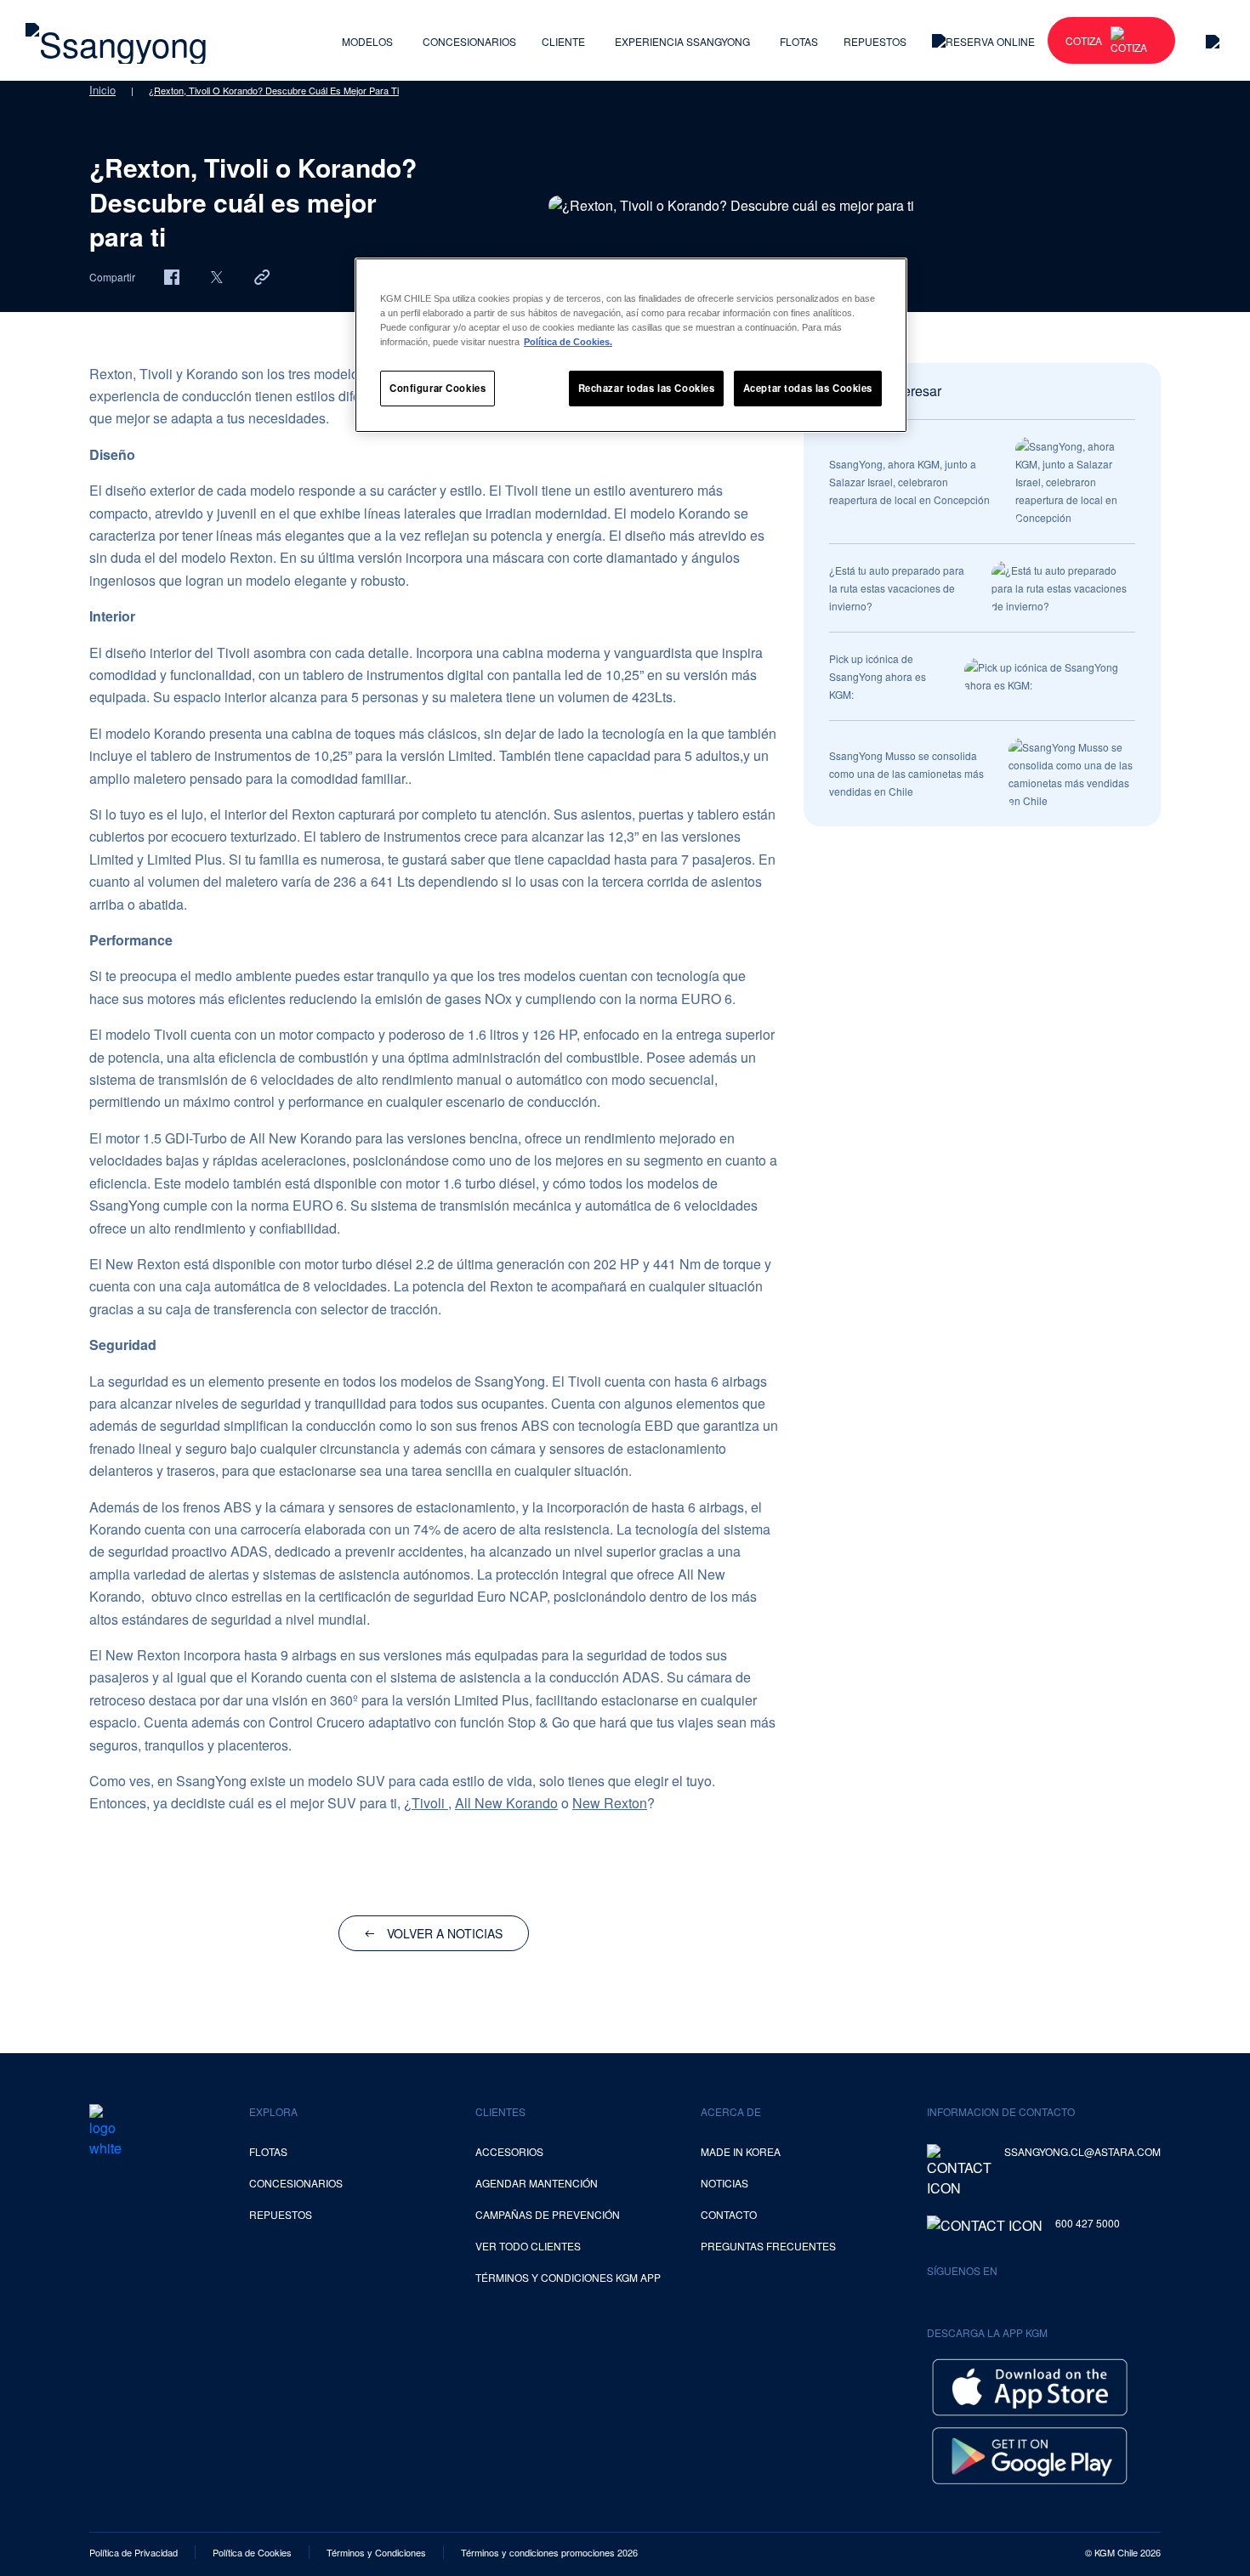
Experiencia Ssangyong (682, 41)
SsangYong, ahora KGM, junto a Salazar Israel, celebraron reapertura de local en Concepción (909, 482)
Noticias (724, 2183)
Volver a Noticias (445, 1933)
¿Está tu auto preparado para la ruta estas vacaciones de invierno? (897, 588)
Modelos (367, 41)
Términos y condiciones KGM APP (568, 2277)
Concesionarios (469, 41)
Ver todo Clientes (528, 2246)
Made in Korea (741, 2151)
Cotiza (1084, 40)
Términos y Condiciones (376, 2552)
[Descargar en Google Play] (1030, 2454)
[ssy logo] (105, 2131)
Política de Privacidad (134, 2552)
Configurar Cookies (437, 388)
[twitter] (217, 276)
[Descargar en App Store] (1030, 2385)
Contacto (729, 2214)
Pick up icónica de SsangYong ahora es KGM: (878, 676)
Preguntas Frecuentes (768, 2246)
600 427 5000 (1088, 2223)
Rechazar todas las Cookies (647, 388)
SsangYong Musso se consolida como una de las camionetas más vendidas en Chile (906, 773)
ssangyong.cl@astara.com (1082, 2151)
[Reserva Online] (983, 40)
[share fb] (172, 276)
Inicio (102, 90)
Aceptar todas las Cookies (808, 388)
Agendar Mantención (537, 2183)
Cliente (563, 41)
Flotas (799, 41)
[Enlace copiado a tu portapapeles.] (262, 276)
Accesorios (509, 2151)
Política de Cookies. (568, 342)
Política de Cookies (252, 2552)
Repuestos (875, 41)
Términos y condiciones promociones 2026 (549, 2552)
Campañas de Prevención (548, 2214)
